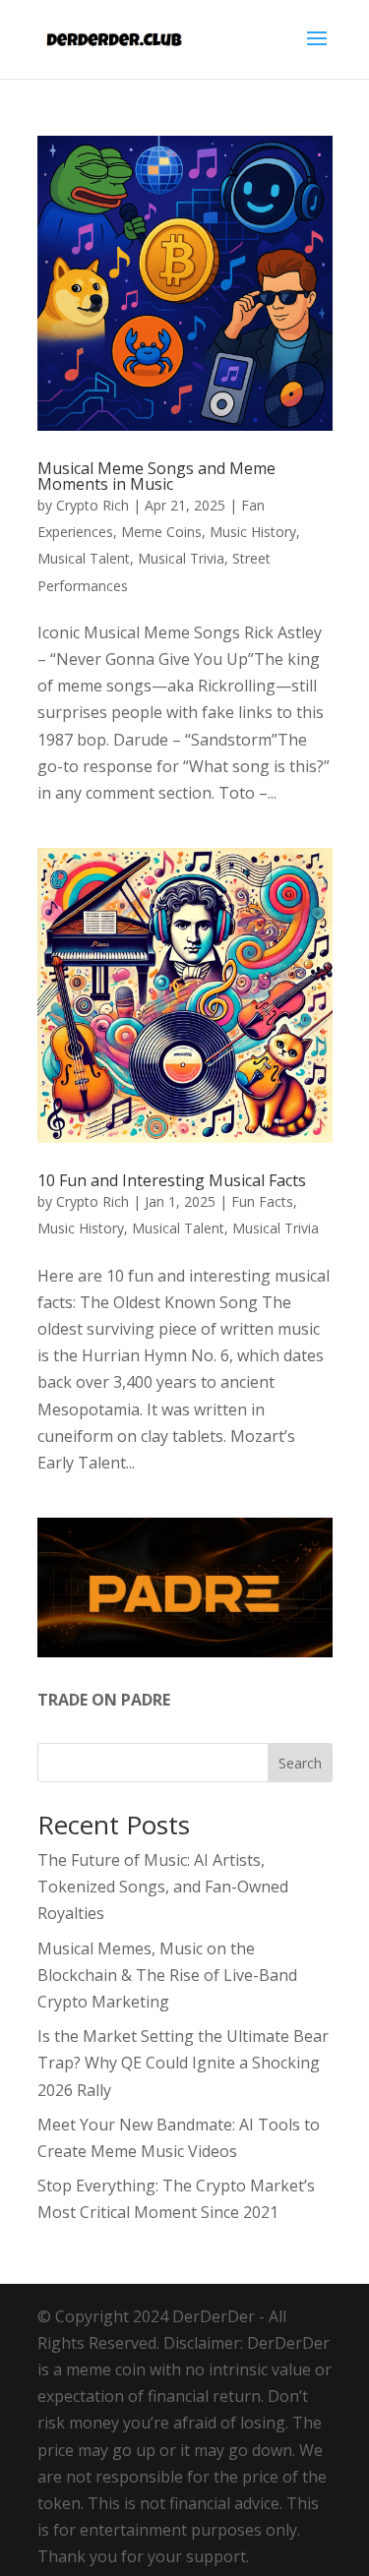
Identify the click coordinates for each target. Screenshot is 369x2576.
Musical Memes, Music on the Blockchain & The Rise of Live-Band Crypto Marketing (167, 1975)
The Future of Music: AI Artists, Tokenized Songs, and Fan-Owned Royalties (163, 1887)
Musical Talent (84, 558)
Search (300, 1763)
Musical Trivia (181, 558)
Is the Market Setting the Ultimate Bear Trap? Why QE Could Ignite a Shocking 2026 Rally (183, 2063)
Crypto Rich (92, 505)
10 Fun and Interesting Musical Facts (172, 1180)
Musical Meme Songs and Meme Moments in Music (156, 476)
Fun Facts (262, 1201)
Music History (253, 532)
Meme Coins (161, 532)
